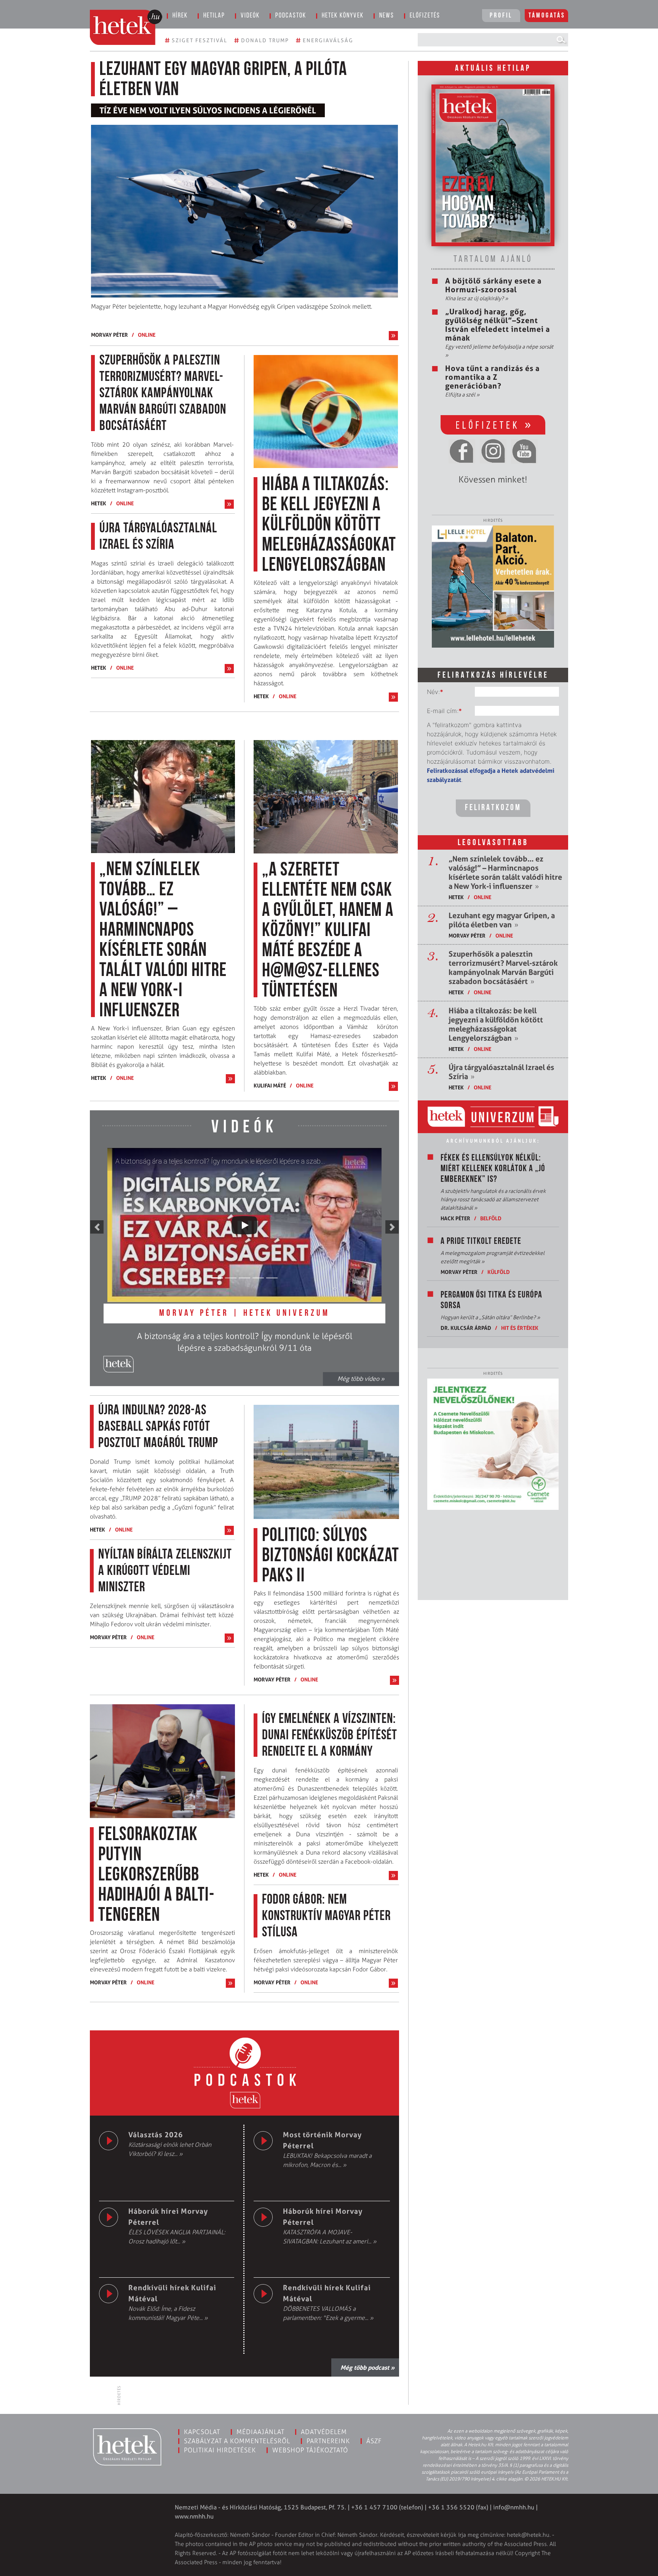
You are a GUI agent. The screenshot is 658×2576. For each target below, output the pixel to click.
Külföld (499, 1272)
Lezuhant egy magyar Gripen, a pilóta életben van (502, 920)
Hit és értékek (520, 1328)
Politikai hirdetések (220, 2450)
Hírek (180, 16)
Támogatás (547, 16)
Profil (501, 16)
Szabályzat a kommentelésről (237, 2441)
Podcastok (291, 16)
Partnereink (328, 2441)
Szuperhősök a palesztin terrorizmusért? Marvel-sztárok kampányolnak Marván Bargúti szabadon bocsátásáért (503, 968)
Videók (250, 16)
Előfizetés (425, 16)
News (387, 16)
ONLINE (147, 335)
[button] (97, 1227)
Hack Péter (455, 1218)
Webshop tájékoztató (310, 2450)
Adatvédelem (324, 2432)
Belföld (491, 1218)
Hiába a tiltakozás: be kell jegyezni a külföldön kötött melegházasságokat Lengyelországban (496, 1024)
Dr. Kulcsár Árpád (466, 1328)
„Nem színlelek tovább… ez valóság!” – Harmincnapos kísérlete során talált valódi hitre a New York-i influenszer (505, 872)
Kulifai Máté (270, 1085)
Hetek (99, 503)
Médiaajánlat (260, 2432)
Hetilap (214, 16)
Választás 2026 (156, 2135)
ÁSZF (374, 2441)
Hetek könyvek (343, 16)
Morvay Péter (109, 335)
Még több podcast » (367, 2367)
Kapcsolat (202, 2432)
